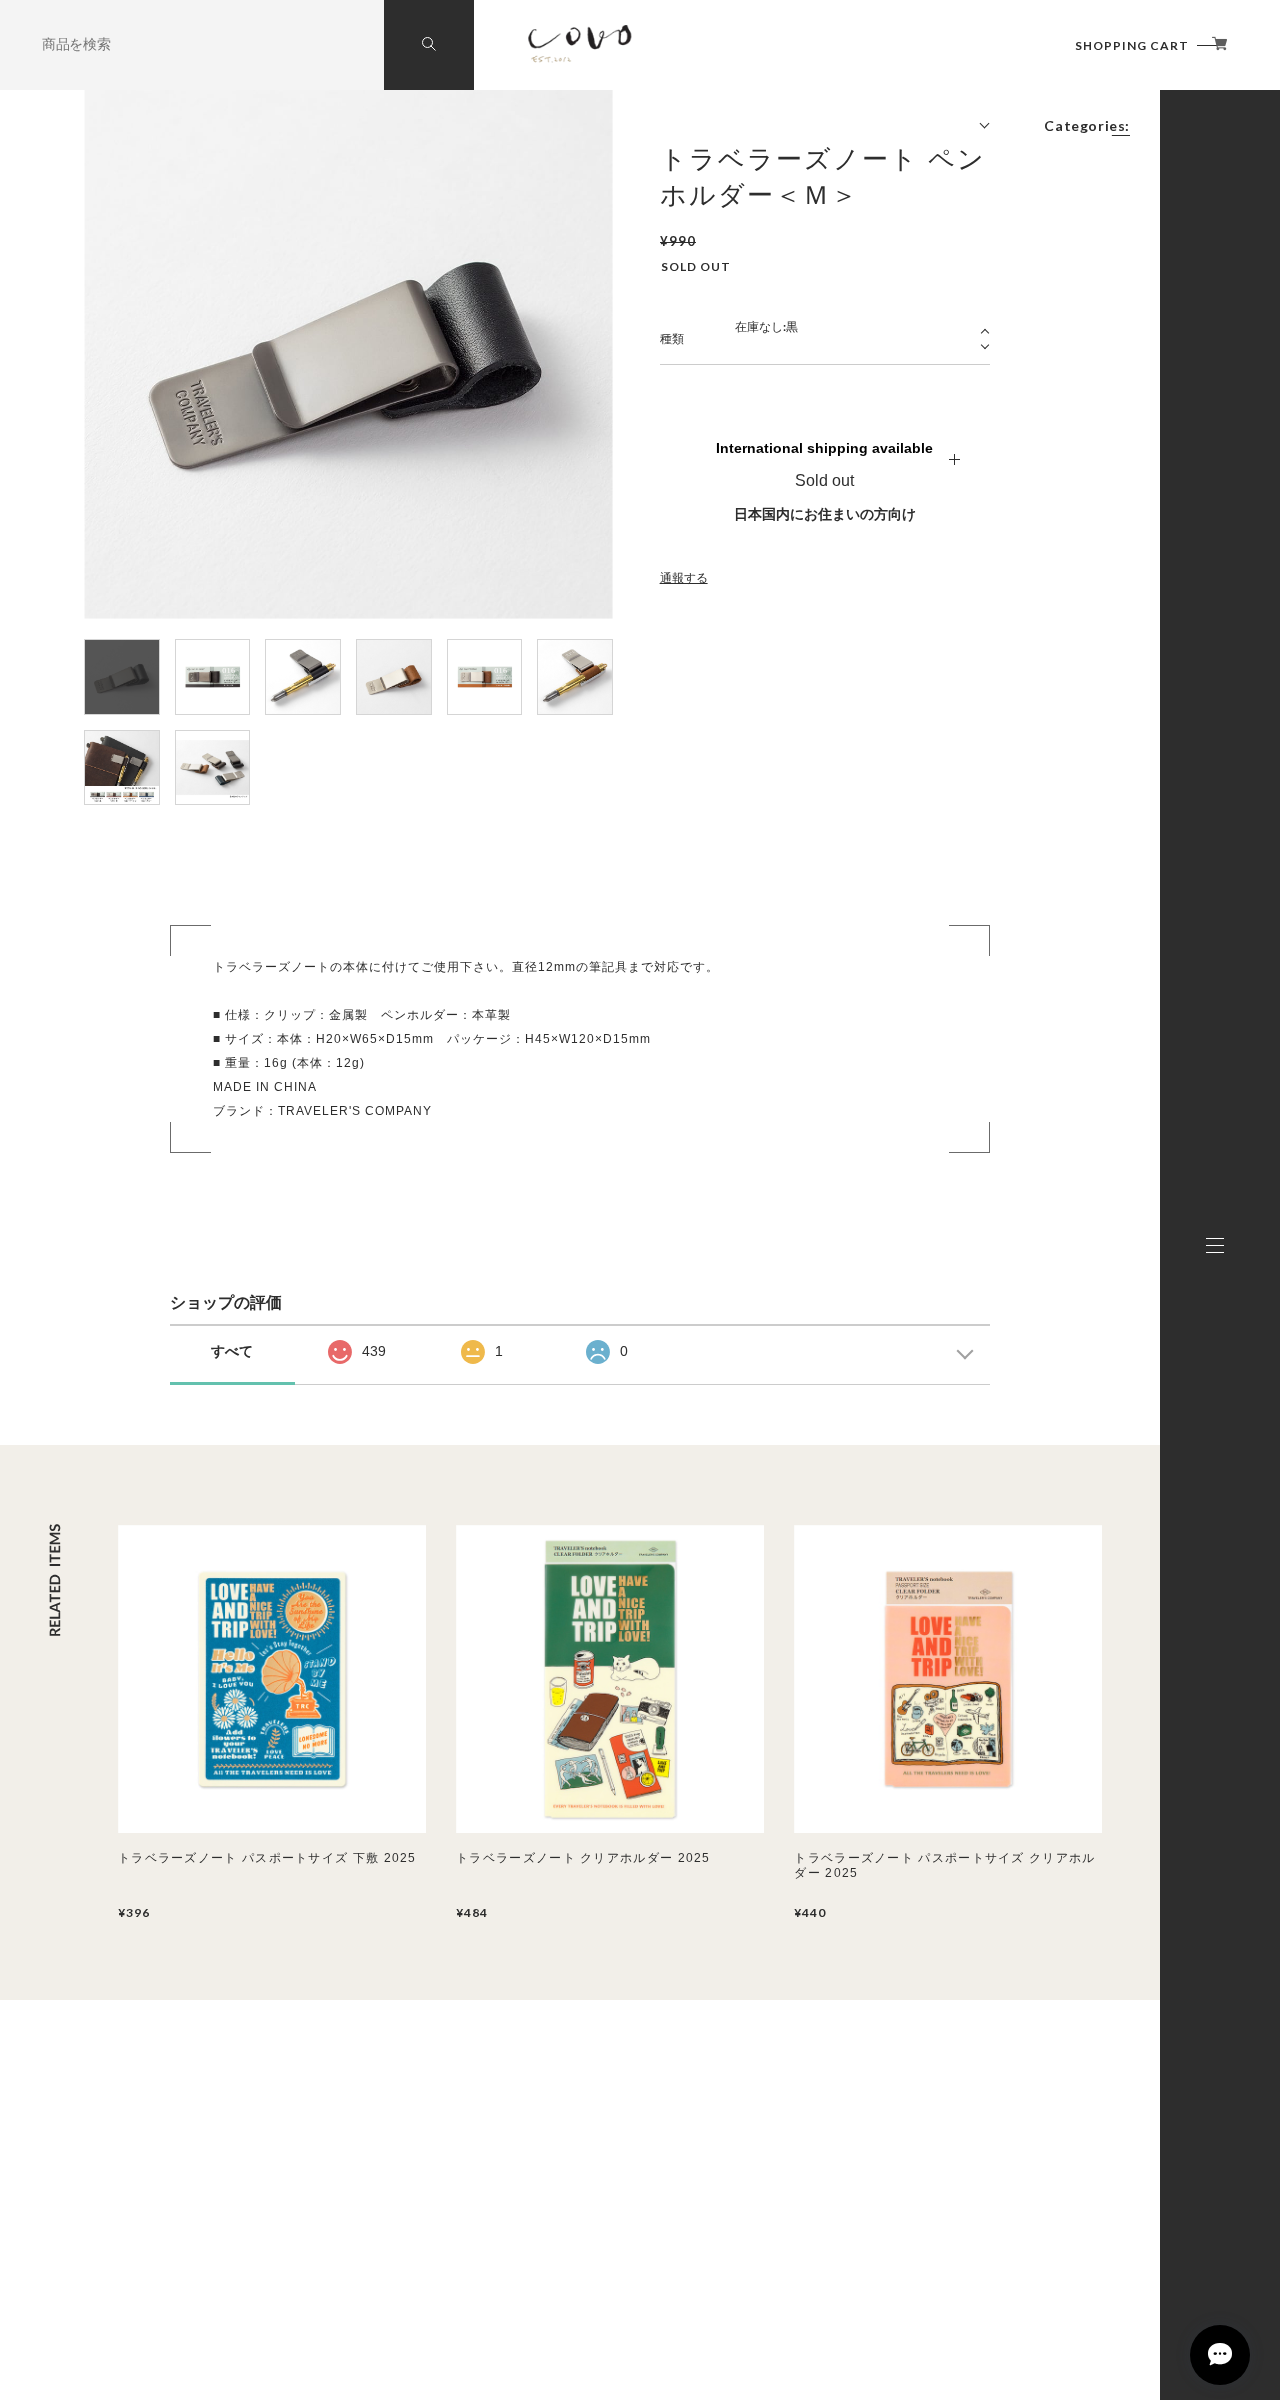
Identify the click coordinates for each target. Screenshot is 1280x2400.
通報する (684, 578)
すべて (232, 1351)
